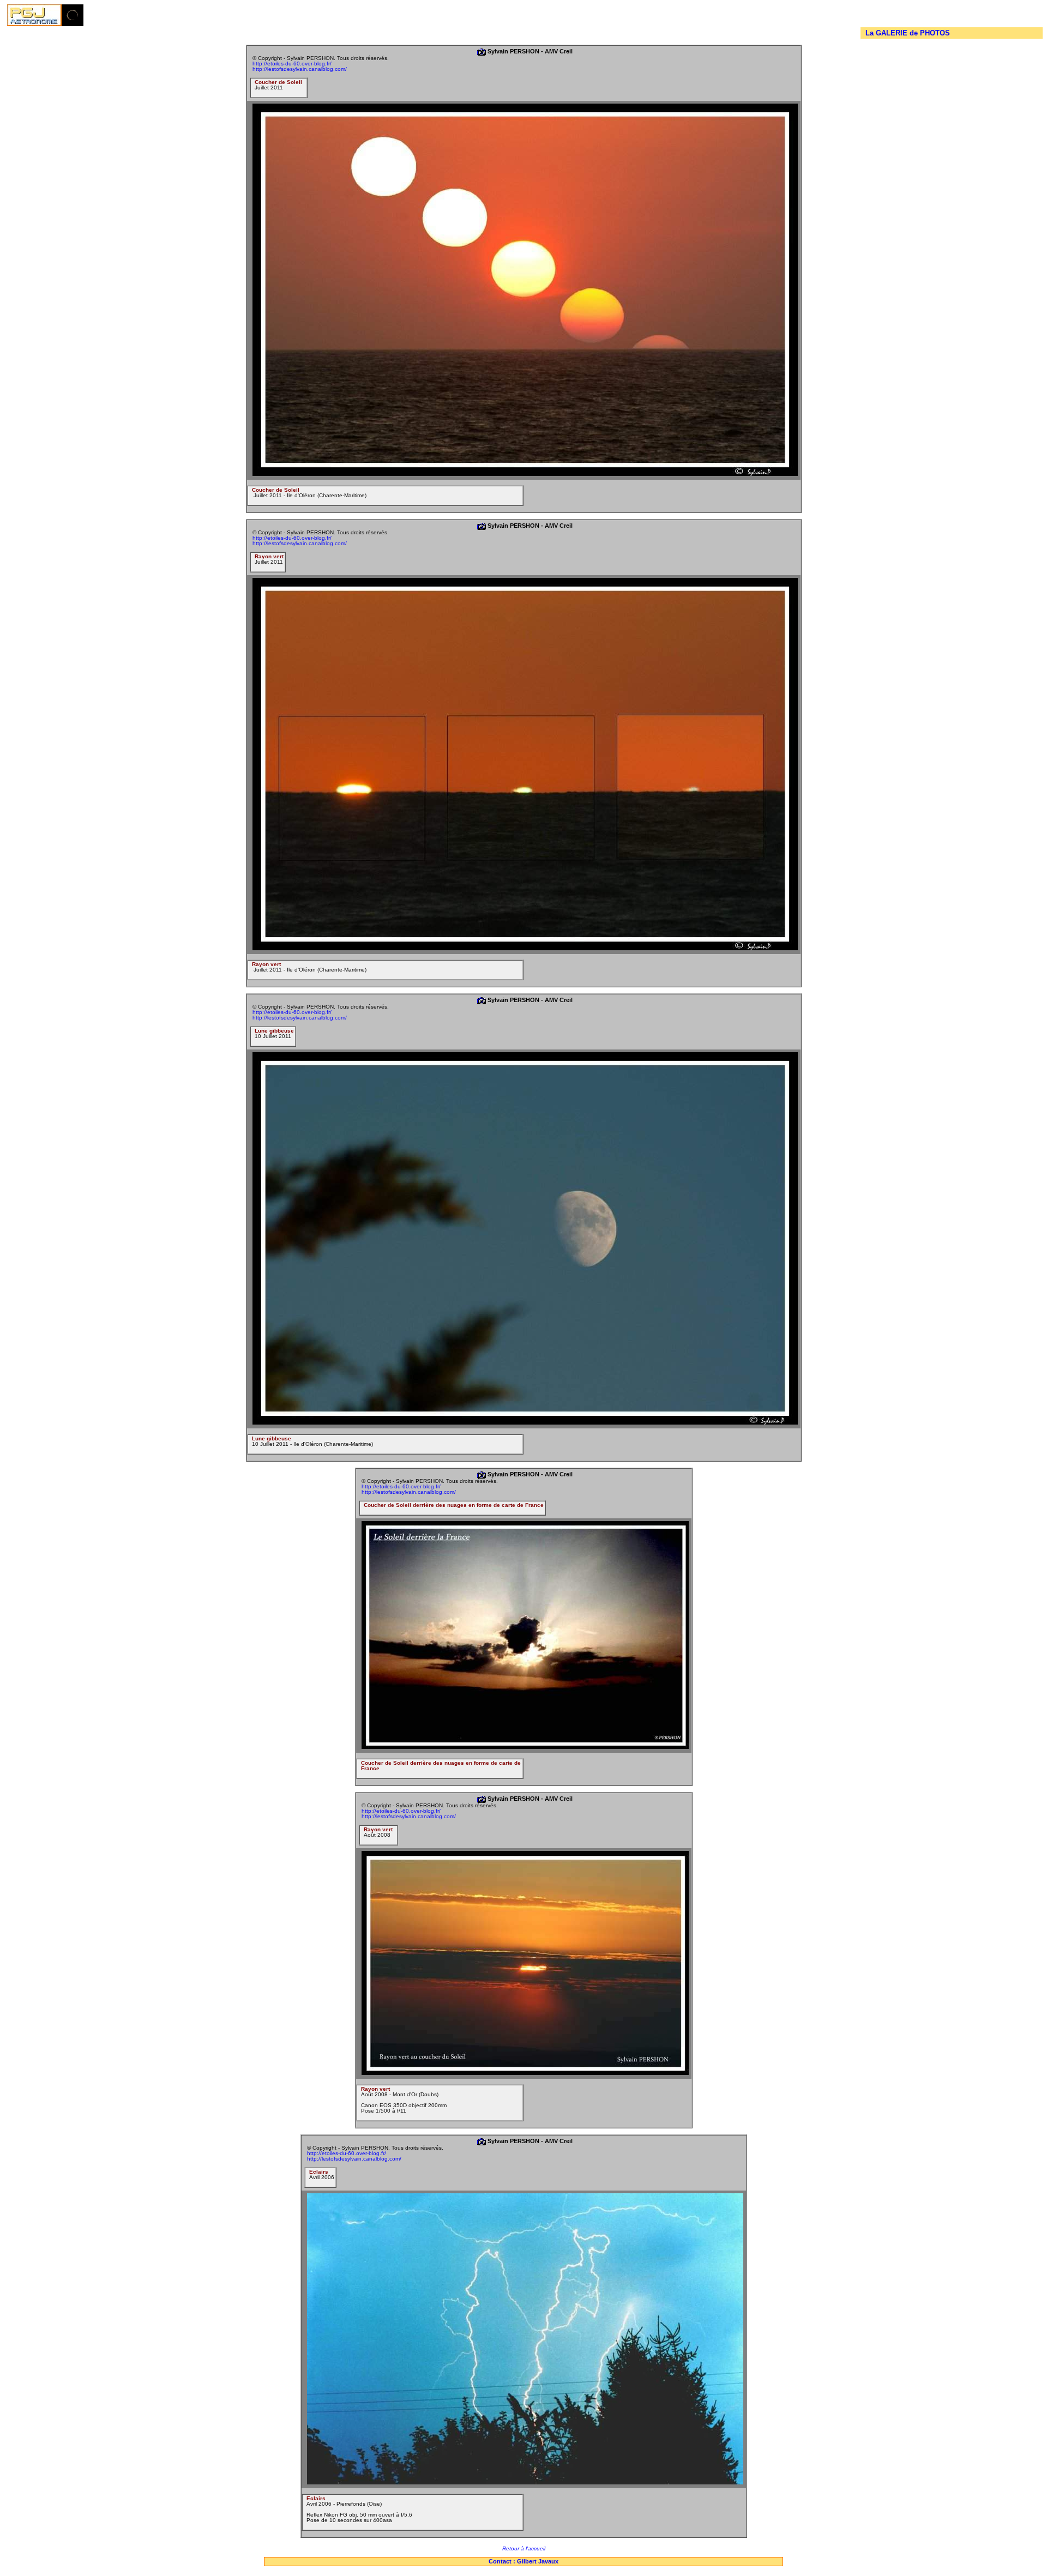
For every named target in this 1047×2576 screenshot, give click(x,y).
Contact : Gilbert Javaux (523, 2561)
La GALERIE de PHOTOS (908, 33)
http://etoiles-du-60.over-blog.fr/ (292, 64)
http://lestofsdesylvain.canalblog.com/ (300, 69)
